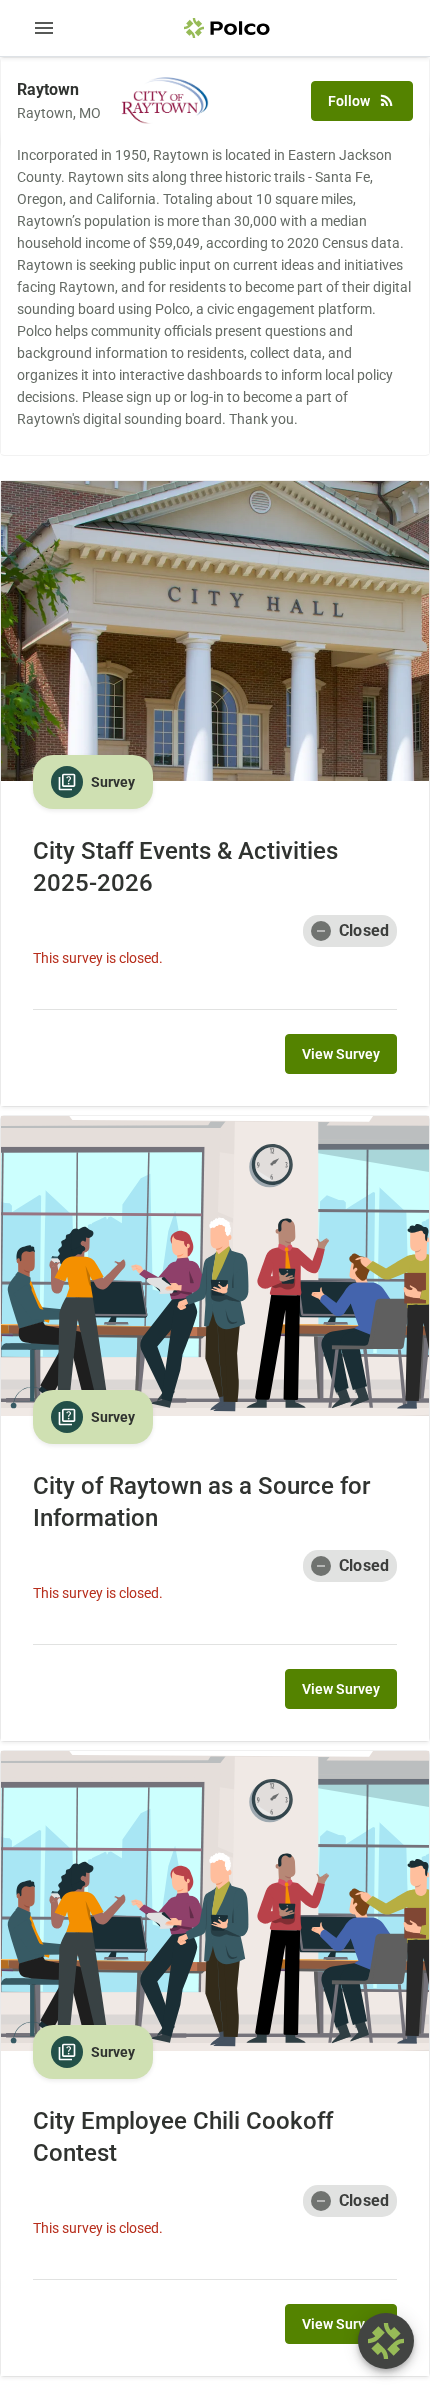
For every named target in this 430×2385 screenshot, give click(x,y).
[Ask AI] (386, 2341)
